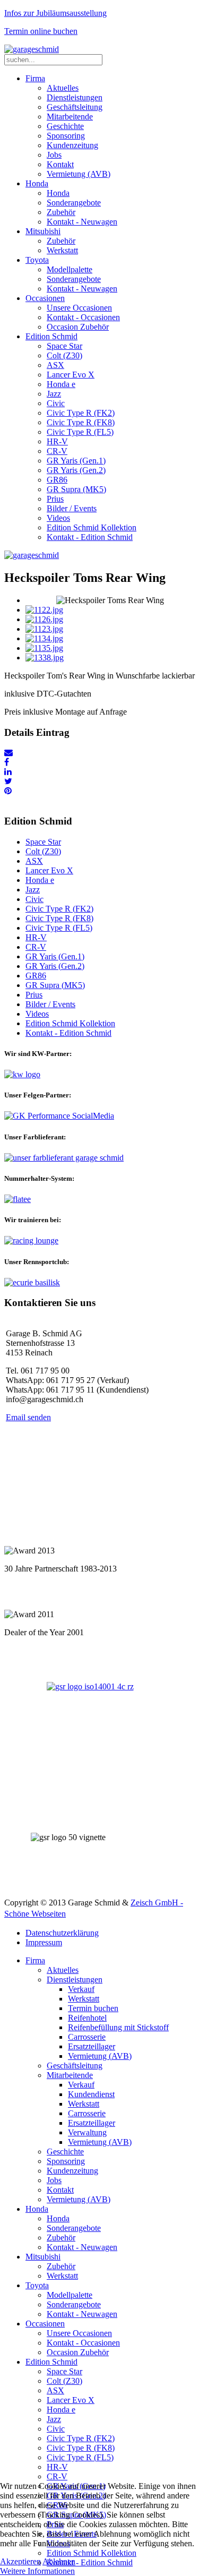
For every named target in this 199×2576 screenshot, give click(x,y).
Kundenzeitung (72, 145)
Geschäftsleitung (75, 107)
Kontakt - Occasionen (83, 317)
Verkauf (81, 1989)
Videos (58, 518)
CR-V (57, 451)
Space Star (64, 346)
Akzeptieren (20, 2561)
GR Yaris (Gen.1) (76, 461)
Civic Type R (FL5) (80, 432)
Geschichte (65, 126)
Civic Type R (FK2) (81, 413)
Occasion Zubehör (78, 327)
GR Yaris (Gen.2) (76, 470)
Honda (37, 183)
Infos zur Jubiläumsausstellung (55, 13)
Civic (56, 403)
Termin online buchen (41, 31)
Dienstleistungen (75, 97)
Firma (35, 78)
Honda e (61, 384)
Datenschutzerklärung (62, 1933)
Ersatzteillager (92, 2046)
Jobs (54, 155)
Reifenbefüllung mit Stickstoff (118, 2027)
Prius (55, 499)
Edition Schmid (51, 336)
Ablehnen (59, 2561)
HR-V (57, 441)
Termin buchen (93, 2008)
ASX (55, 365)
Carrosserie (87, 2037)
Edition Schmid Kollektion (92, 527)
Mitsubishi (43, 231)
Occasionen (45, 298)
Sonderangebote (74, 203)
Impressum (44, 1942)
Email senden (28, 1417)
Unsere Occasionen (79, 308)
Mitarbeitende (70, 117)
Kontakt (60, 164)
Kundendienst (91, 2094)
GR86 (57, 480)
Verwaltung (87, 2132)
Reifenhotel (87, 2018)
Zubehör (61, 212)
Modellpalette (70, 269)
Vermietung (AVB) (79, 174)
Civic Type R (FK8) (81, 422)
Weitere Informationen (37, 2571)
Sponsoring (66, 136)
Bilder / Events (72, 508)
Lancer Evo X (71, 375)
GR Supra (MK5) (76, 489)
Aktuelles (63, 88)
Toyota (37, 260)
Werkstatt (62, 250)
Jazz (54, 394)
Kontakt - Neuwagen (82, 222)
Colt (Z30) (64, 355)
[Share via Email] (8, 753)
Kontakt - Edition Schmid (90, 537)
